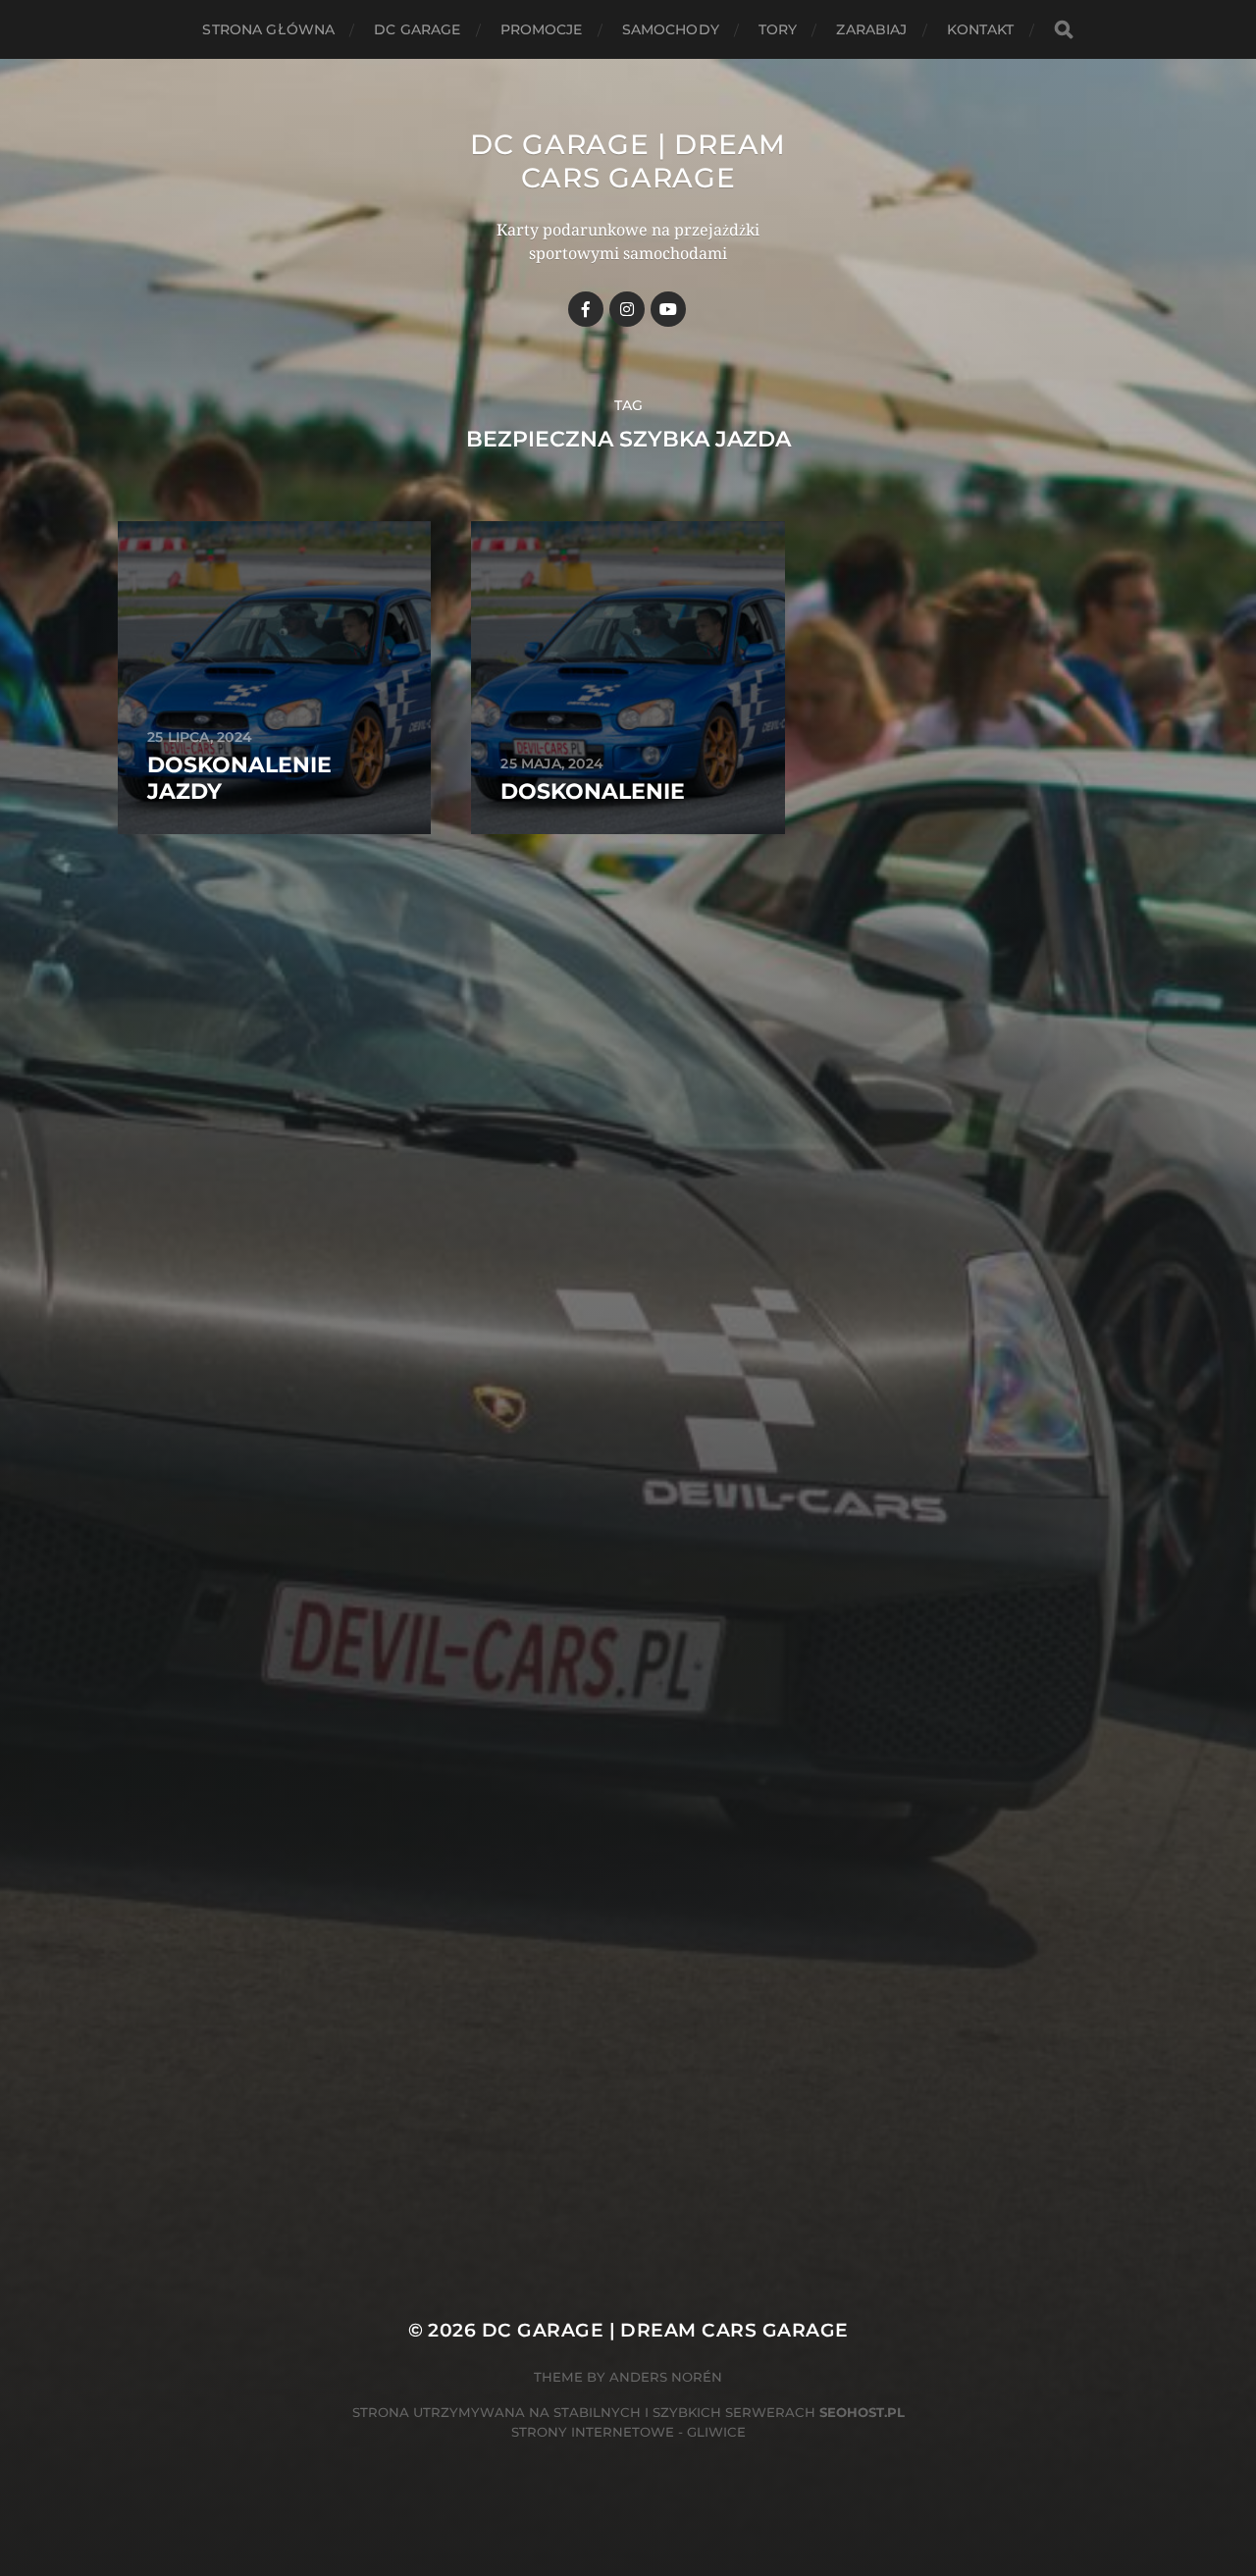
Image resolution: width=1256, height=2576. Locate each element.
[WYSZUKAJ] (1064, 30)
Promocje (542, 29)
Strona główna (268, 29)
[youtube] (668, 309)
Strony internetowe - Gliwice (628, 2432)
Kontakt (981, 29)
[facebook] (586, 309)
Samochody (671, 29)
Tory (778, 29)
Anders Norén (666, 2377)
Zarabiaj (871, 29)
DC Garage (417, 29)
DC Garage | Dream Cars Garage (628, 161)
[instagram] (627, 309)
